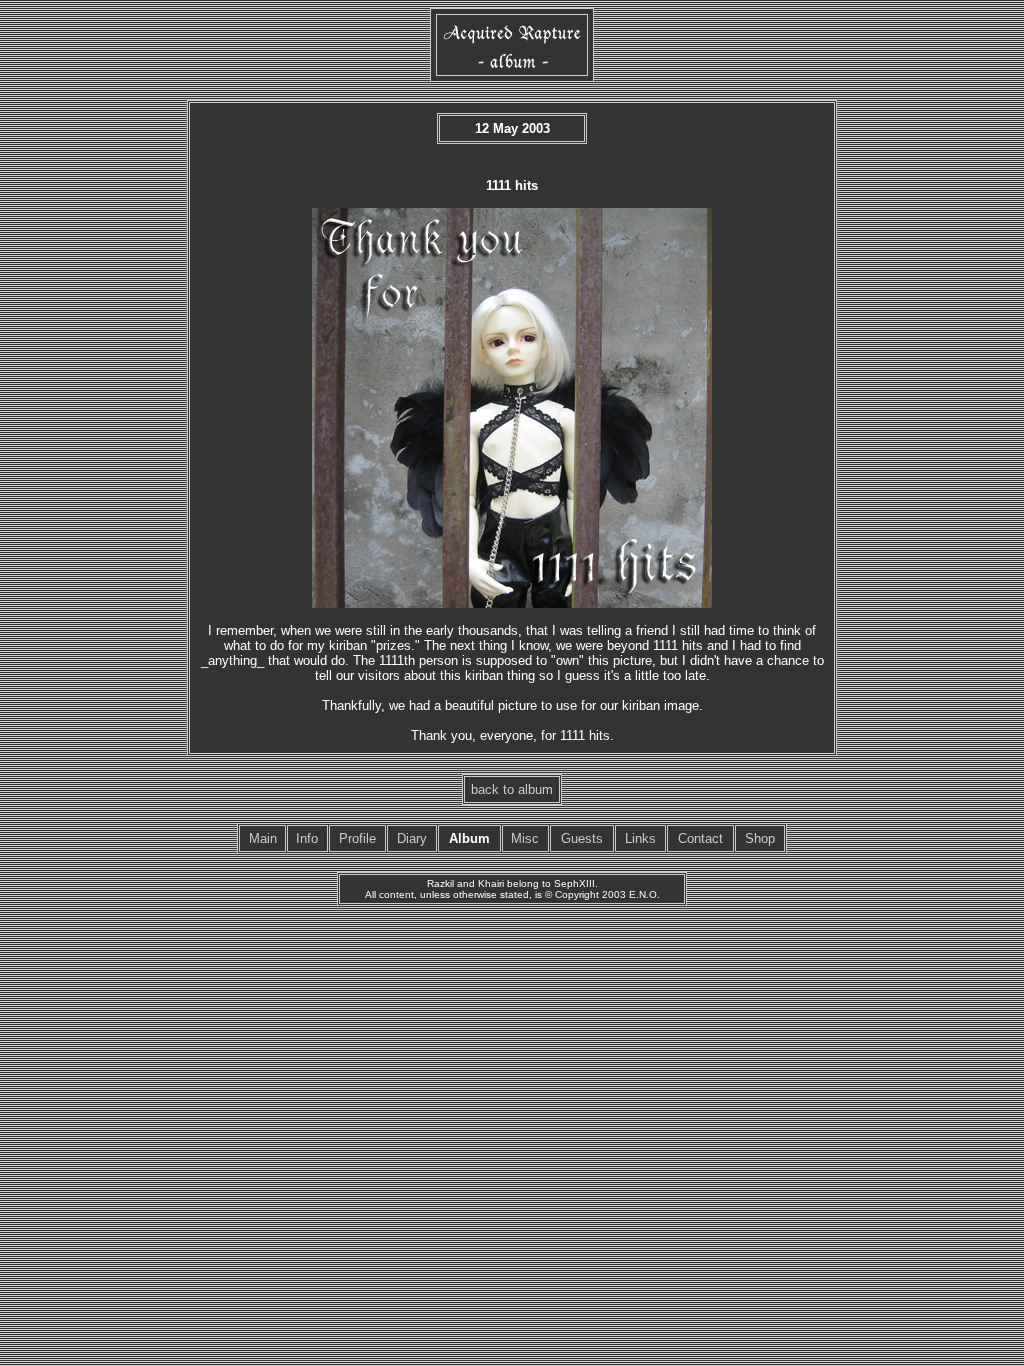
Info (307, 838)
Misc (525, 838)
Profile (357, 838)
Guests (582, 838)
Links (640, 838)
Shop (760, 838)
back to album (512, 789)
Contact (700, 838)
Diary (412, 838)
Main (263, 838)
